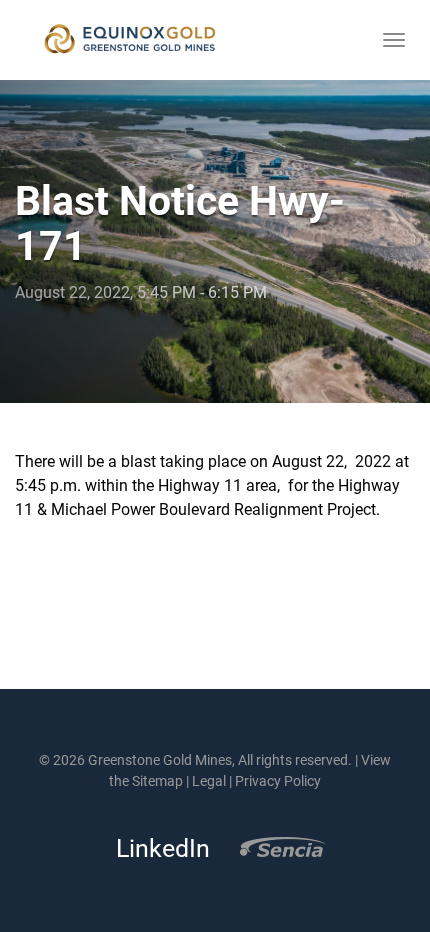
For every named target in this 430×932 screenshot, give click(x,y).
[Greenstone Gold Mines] (130, 40)
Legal (209, 781)
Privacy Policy (278, 781)
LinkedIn (157, 848)
